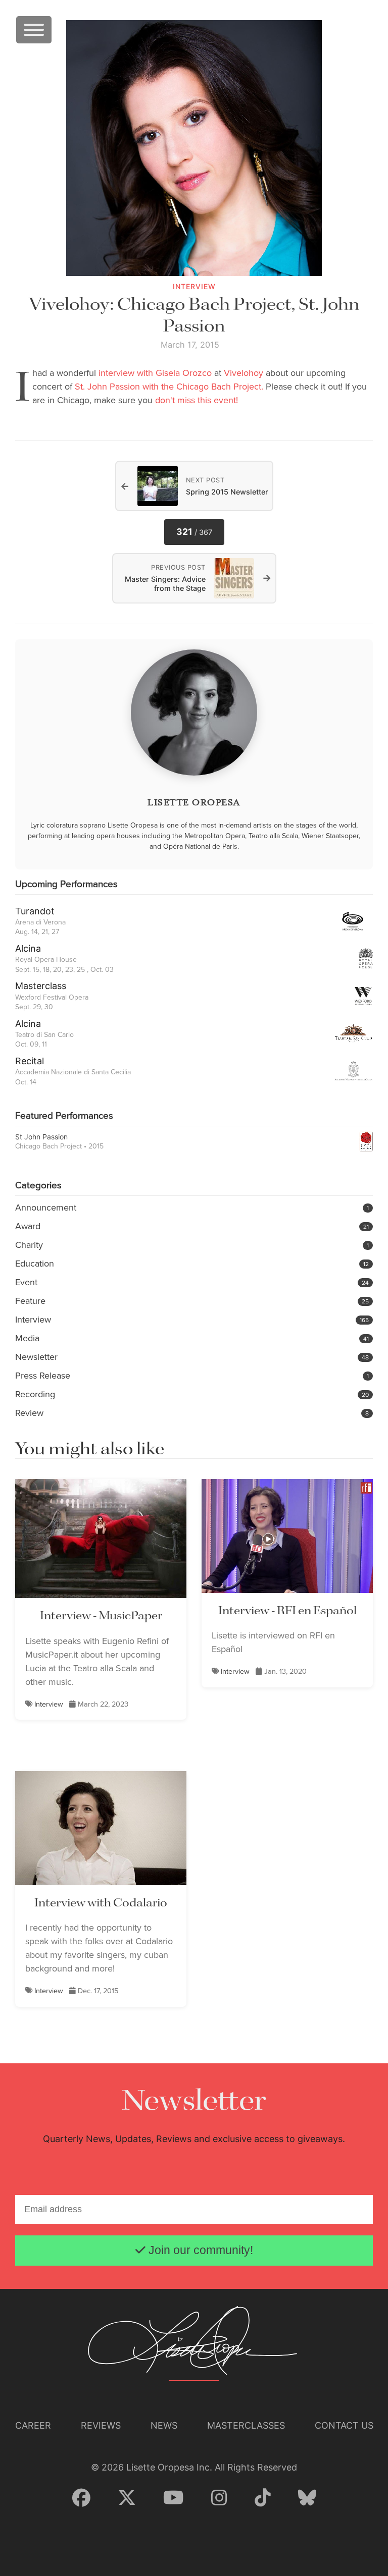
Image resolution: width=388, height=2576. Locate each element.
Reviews (101, 2425)
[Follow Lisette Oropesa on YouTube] (174, 2498)
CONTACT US (344, 2425)
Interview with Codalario (101, 1903)
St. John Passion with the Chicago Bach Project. (169, 387)
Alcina (28, 948)
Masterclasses (246, 2425)
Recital (30, 1061)
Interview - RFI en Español (287, 1611)
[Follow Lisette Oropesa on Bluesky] (307, 2498)
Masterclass (41, 986)
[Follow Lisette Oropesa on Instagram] (219, 2498)
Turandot (35, 911)
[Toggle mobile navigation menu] (34, 30)
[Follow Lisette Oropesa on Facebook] (81, 2498)
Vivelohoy (244, 373)
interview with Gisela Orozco (155, 373)
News (164, 2425)
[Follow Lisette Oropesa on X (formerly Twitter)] (127, 2498)
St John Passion (41, 1137)
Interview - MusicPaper (101, 1616)
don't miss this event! (197, 400)
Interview (49, 1704)
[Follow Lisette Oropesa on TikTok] (263, 2498)
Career (33, 2425)
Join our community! (199, 2250)
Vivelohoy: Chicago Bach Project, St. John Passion (194, 316)
